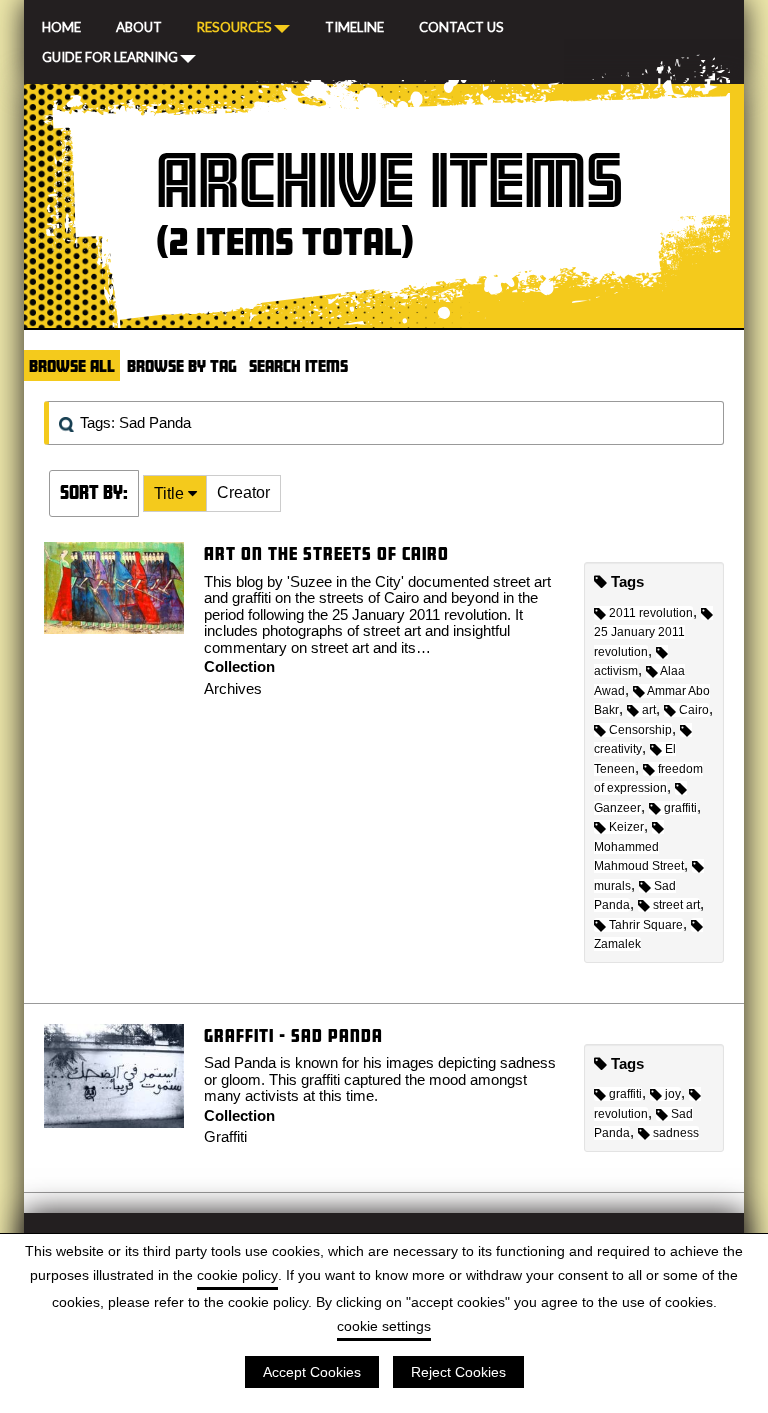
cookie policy (237, 1275)
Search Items (298, 365)
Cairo (694, 710)
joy (673, 1094)
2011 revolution (651, 613)
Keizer (626, 827)
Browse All (72, 365)
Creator (243, 492)
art (649, 710)
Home (61, 25)
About (139, 25)
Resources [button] (234, 26)
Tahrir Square (646, 925)
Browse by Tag (182, 365)
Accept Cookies (312, 1372)
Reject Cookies (458, 1372)
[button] (175, 494)
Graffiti (225, 1136)
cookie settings (384, 1326)
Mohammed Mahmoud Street (639, 856)
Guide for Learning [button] (110, 56)
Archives (233, 688)
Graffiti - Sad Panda (293, 1035)
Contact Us (461, 25)
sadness (676, 1133)
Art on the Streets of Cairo (326, 553)
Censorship (640, 730)
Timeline (354, 25)
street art (676, 905)
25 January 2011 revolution (639, 642)
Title (171, 493)
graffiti (680, 808)
